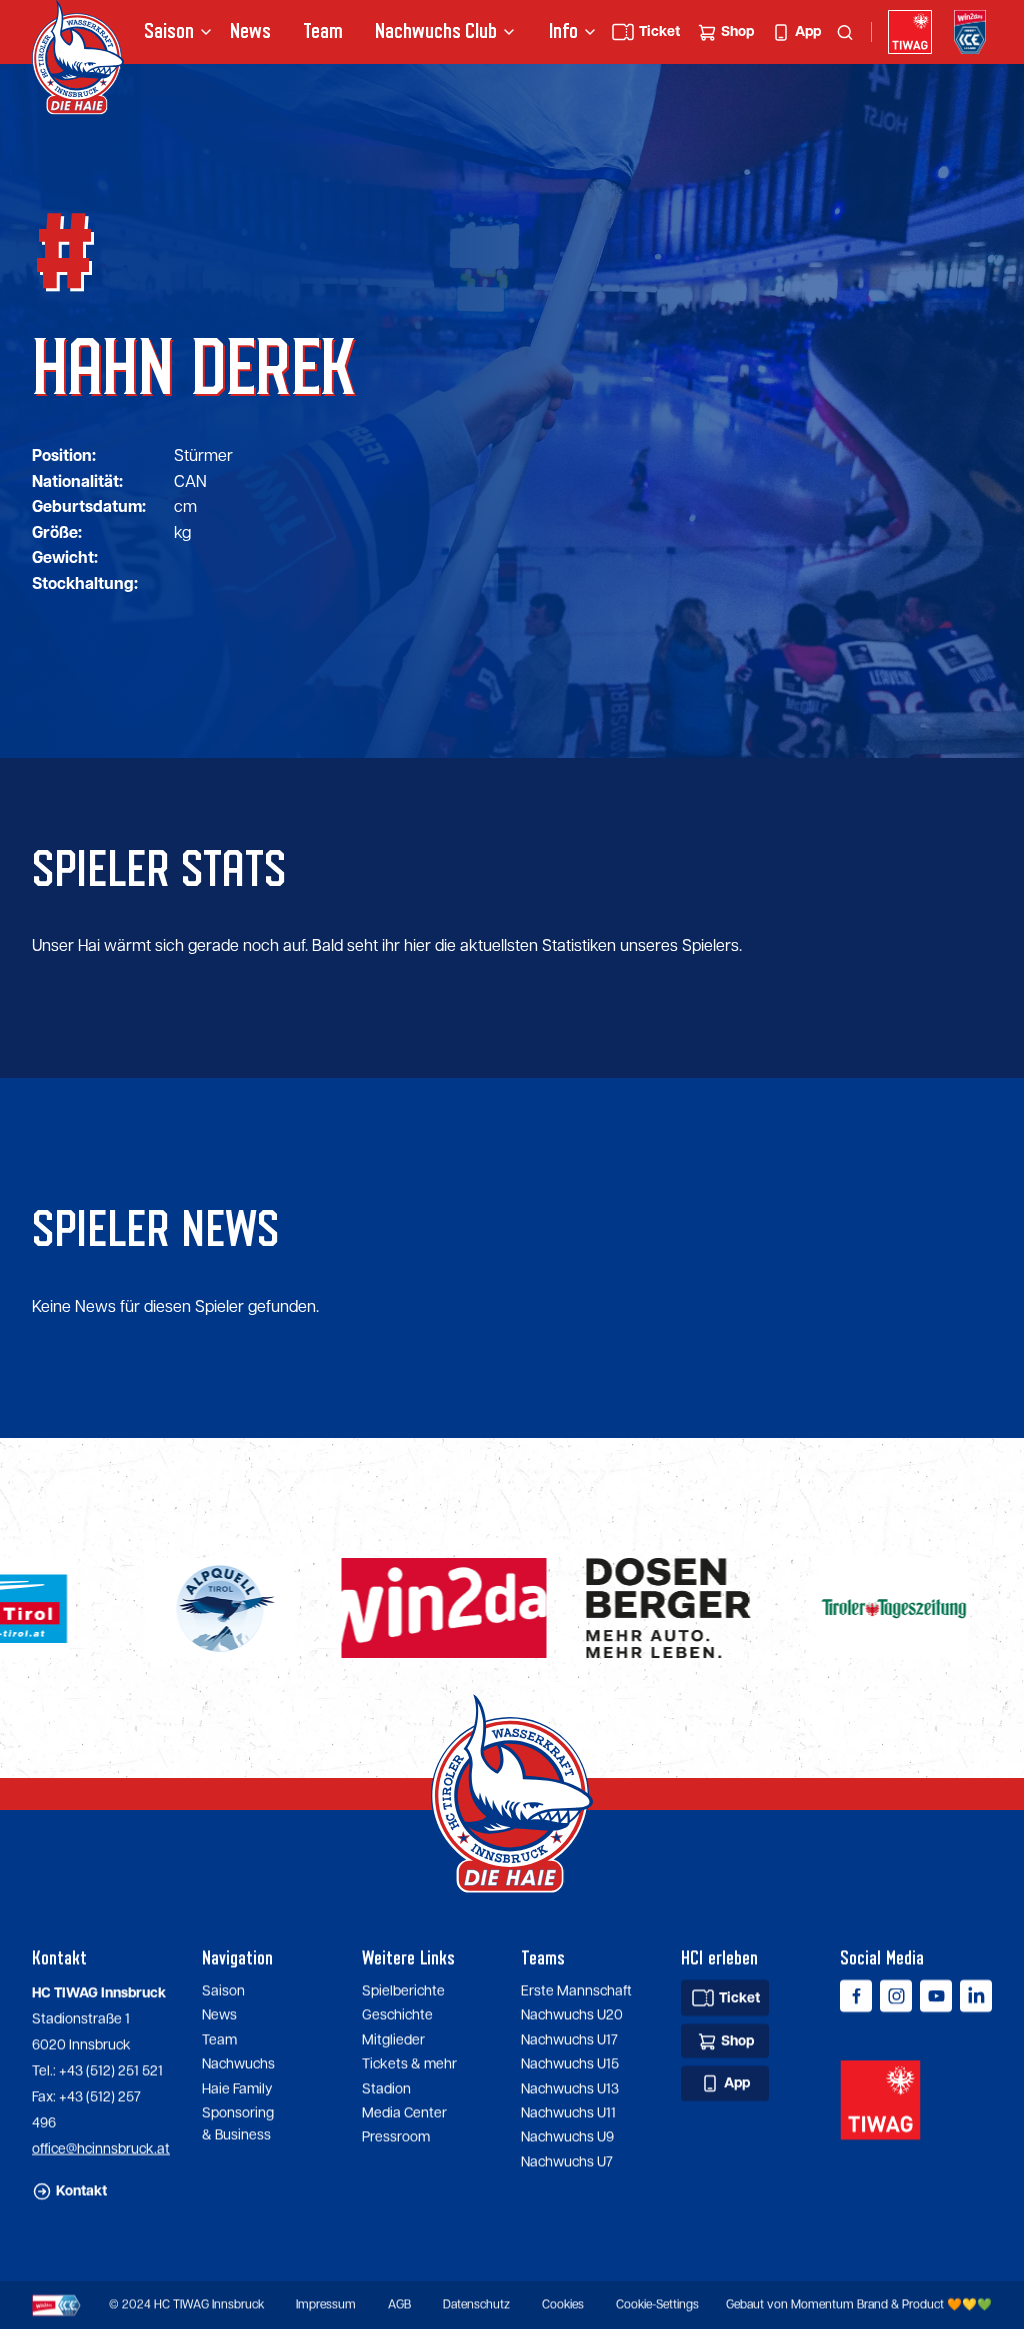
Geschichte (397, 2016)
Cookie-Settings (657, 2305)
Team (323, 31)
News (250, 31)
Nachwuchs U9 (567, 2138)
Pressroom (396, 2138)
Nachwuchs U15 (570, 2065)
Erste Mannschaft (576, 1991)
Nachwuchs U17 (569, 2040)
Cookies (563, 2305)
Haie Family (237, 2089)
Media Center (404, 2113)
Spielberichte (403, 1991)
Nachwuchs (410, 31)
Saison (223, 1991)
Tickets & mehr (409, 2065)
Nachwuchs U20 (572, 2016)
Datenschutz (476, 2305)
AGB (399, 2305)
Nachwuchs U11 (568, 2113)
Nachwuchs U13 (570, 2089)
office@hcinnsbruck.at (101, 2149)
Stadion (386, 2089)
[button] (171, 32)
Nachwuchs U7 (567, 2162)
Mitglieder (393, 2040)
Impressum (326, 2305)
